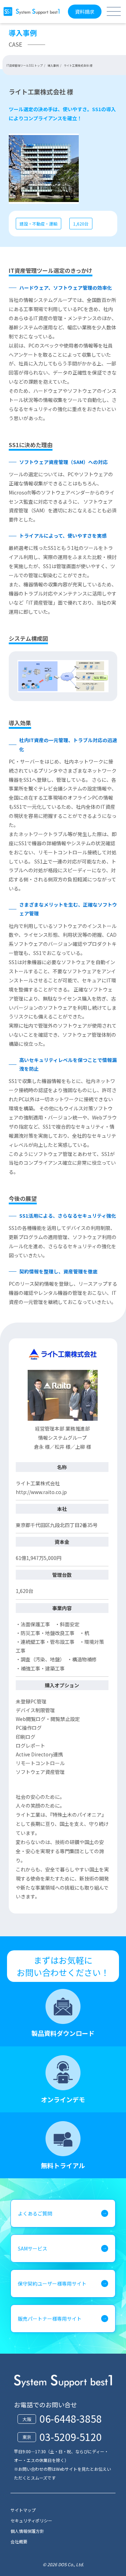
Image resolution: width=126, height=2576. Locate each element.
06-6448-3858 (71, 2419)
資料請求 (85, 12)
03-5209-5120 (71, 2437)
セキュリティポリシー (31, 2520)
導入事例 (53, 65)
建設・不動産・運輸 (38, 224)
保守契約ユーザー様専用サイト (52, 2284)
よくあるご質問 (35, 2213)
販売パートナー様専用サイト (50, 2319)
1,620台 (81, 224)
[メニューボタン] (114, 11)
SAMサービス (33, 2248)
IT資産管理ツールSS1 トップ (24, 65)
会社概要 (19, 2541)
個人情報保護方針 (27, 2531)
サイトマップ (23, 2510)
